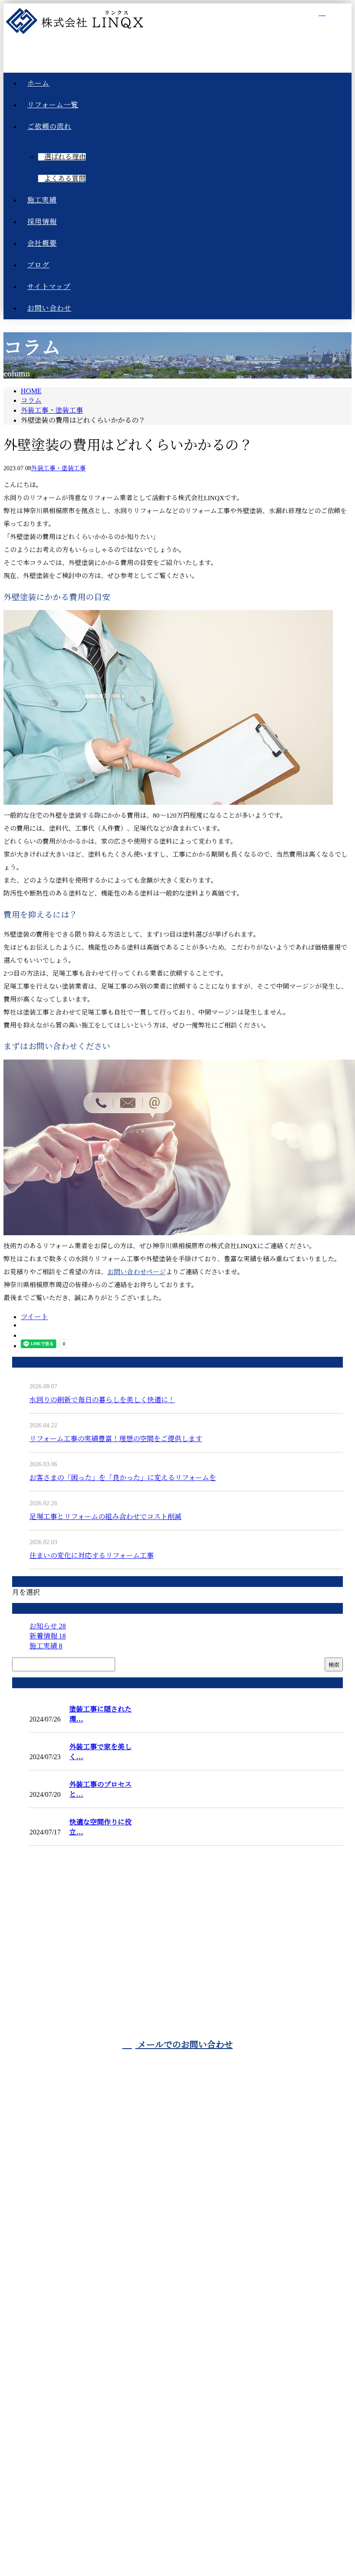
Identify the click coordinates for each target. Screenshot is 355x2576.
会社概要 (186, 2229)
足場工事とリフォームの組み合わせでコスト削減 (105, 1517)
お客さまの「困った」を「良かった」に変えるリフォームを (123, 1478)
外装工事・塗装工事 (52, 410)
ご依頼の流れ (186, 2159)
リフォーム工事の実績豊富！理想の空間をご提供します (116, 1439)
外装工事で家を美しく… (100, 1752)
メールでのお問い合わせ (184, 2045)
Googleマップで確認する (177, 2453)
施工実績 (46, 1646)
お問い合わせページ (137, 1272)
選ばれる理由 (65, 157)
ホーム (186, 2112)
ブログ (186, 2253)
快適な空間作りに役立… (100, 1827)
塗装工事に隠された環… (100, 1714)
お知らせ (48, 1626)
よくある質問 (65, 178)
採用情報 (186, 2206)
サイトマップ (186, 2276)
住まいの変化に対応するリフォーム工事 (92, 1556)
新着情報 (48, 1636)
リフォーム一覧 (186, 2136)
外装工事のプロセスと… (100, 1789)
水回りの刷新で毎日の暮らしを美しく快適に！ (102, 1400)
